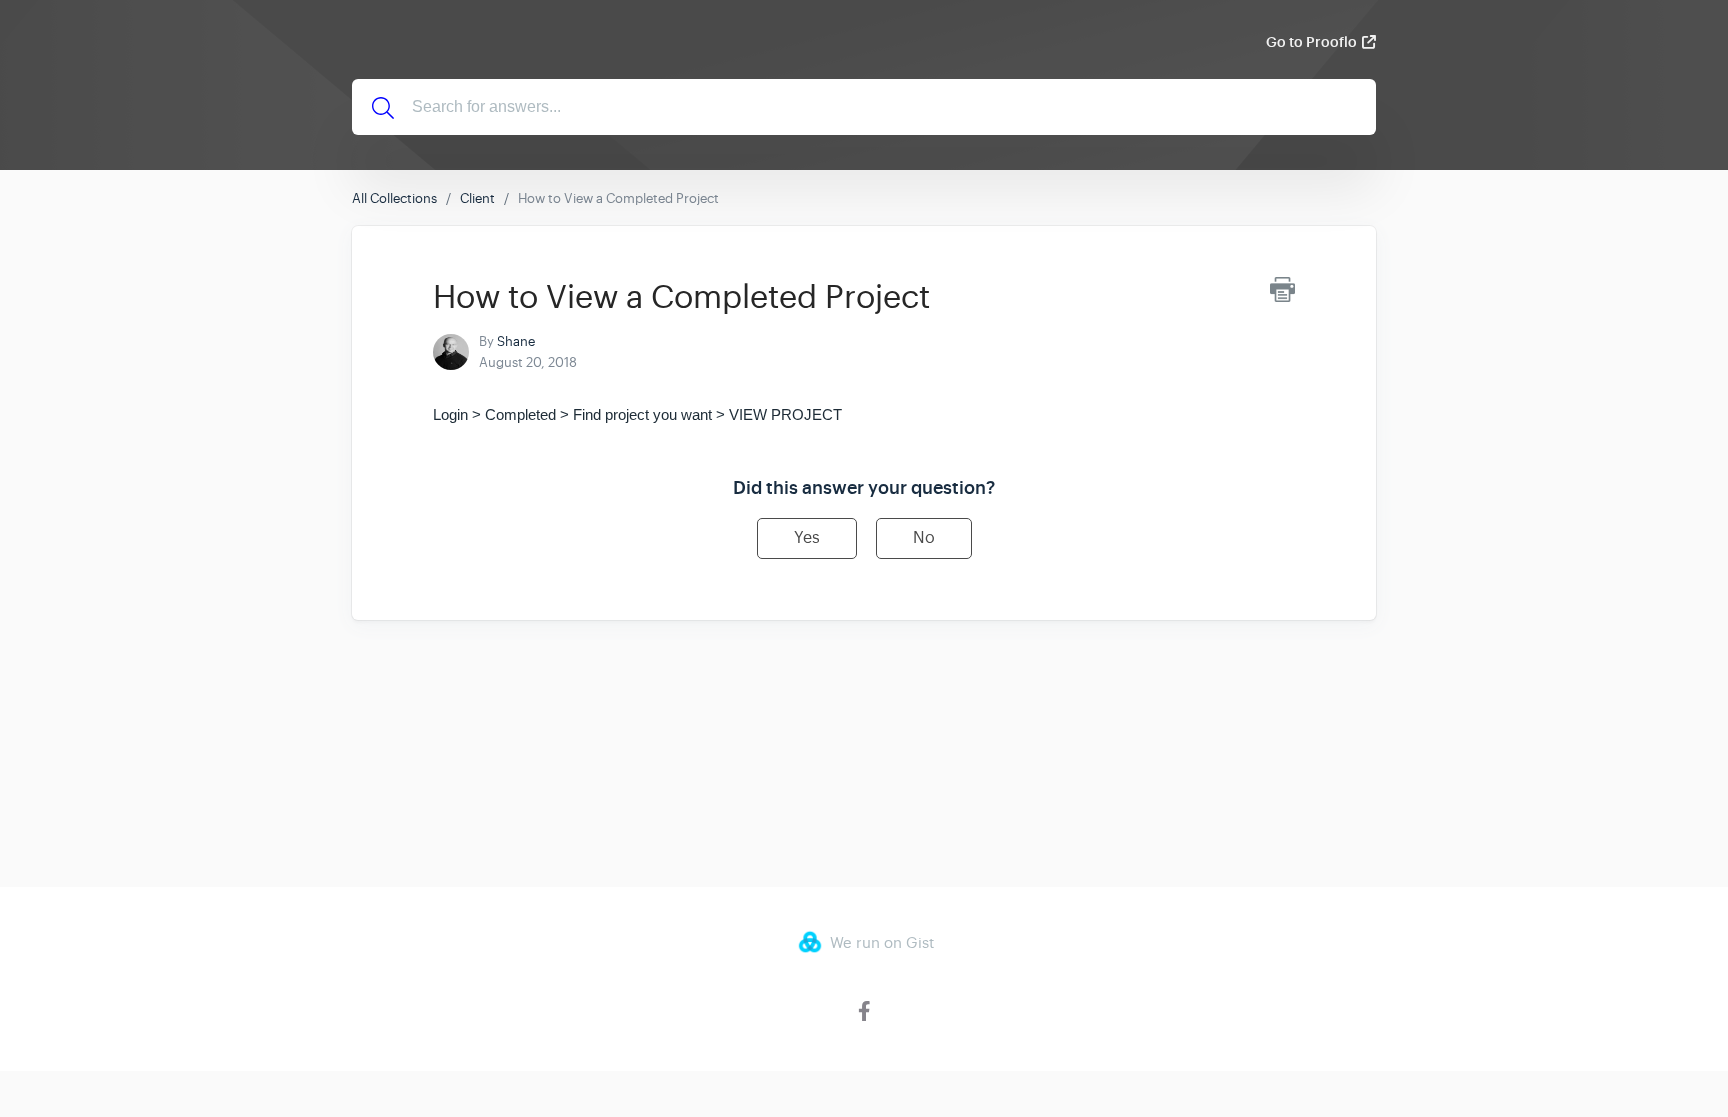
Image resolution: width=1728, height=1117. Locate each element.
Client (477, 198)
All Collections (394, 198)
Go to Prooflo (1311, 42)
